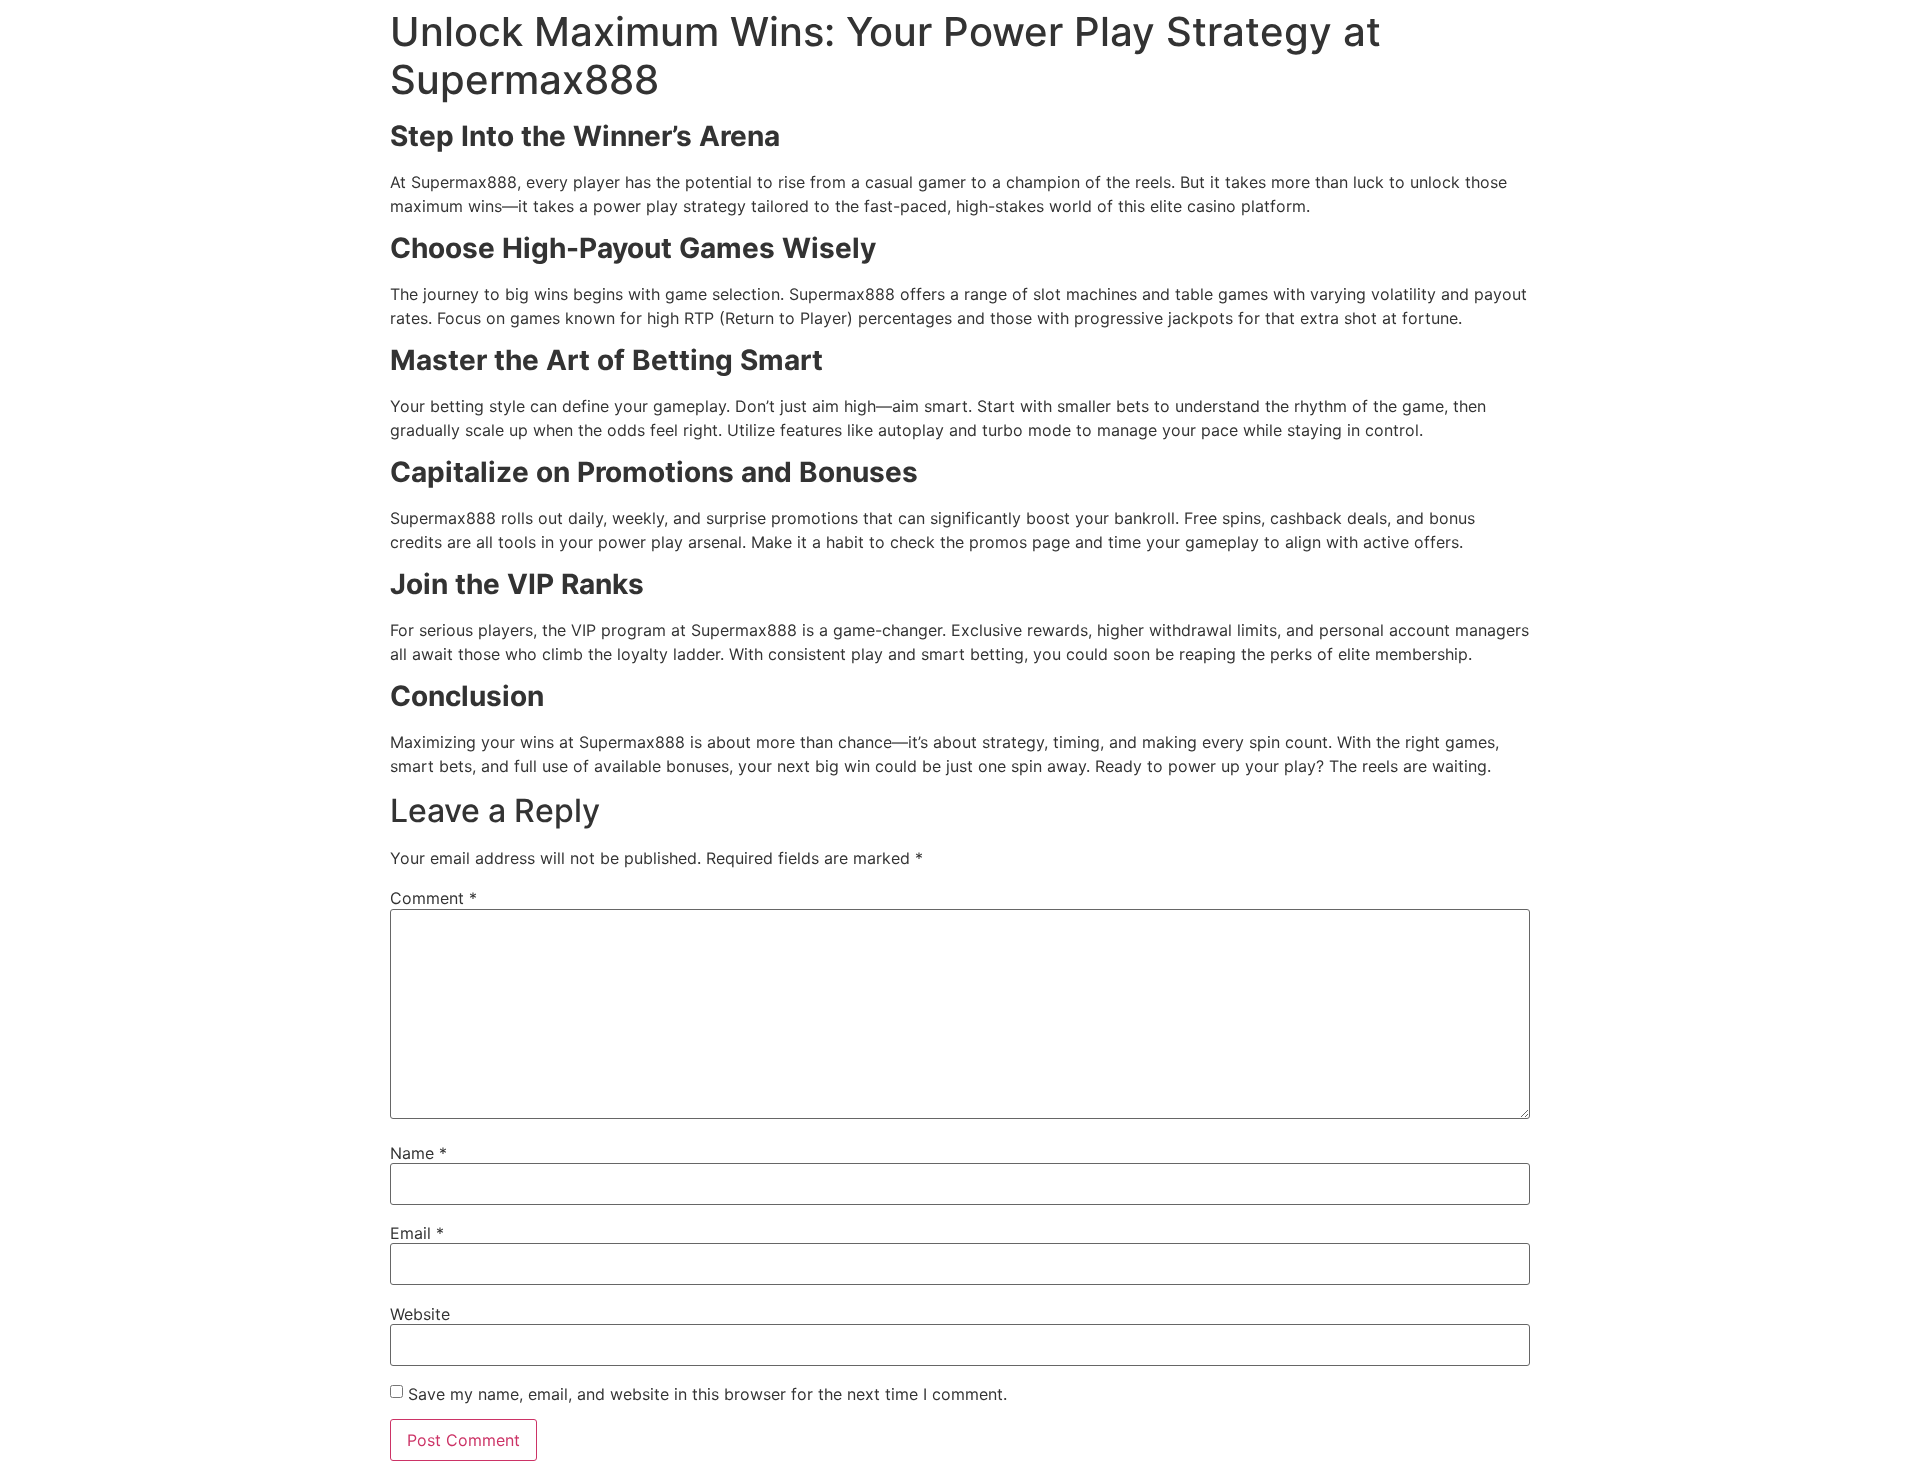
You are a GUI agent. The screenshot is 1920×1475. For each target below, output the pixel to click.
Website (420, 1314)
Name (418, 1153)
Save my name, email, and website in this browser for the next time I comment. (707, 1394)
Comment (433, 898)
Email (417, 1233)
